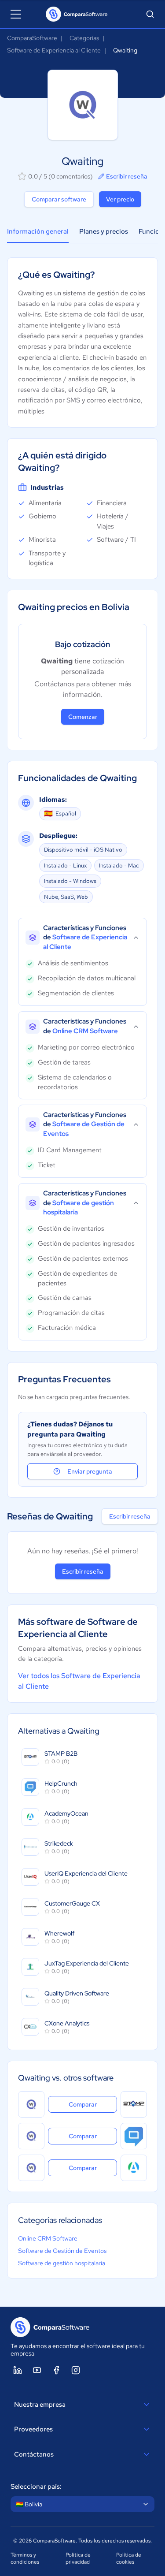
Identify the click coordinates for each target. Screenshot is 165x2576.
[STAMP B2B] (134, 2104)
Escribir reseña (127, 176)
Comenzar (83, 717)
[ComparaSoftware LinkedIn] (18, 2370)
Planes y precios (104, 231)
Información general (38, 231)
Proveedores (33, 2429)
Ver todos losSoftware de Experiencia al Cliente (79, 1681)
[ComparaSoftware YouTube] (37, 2370)
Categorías (84, 38)
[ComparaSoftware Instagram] (76, 2370)
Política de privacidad (78, 2558)
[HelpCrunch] (134, 2136)
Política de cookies (129, 2558)
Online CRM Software (48, 2238)
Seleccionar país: (36, 2487)
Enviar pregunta (90, 1471)
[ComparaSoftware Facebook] (56, 2370)
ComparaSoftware (32, 38)
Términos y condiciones (25, 2558)
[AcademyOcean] (134, 2168)
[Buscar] (150, 14)
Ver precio (120, 199)
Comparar (93, 2104)
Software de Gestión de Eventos (62, 2251)
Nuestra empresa (40, 2405)
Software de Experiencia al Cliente (54, 50)
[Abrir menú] (16, 14)
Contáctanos (34, 2454)
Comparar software (59, 199)
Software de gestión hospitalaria (62, 2263)
